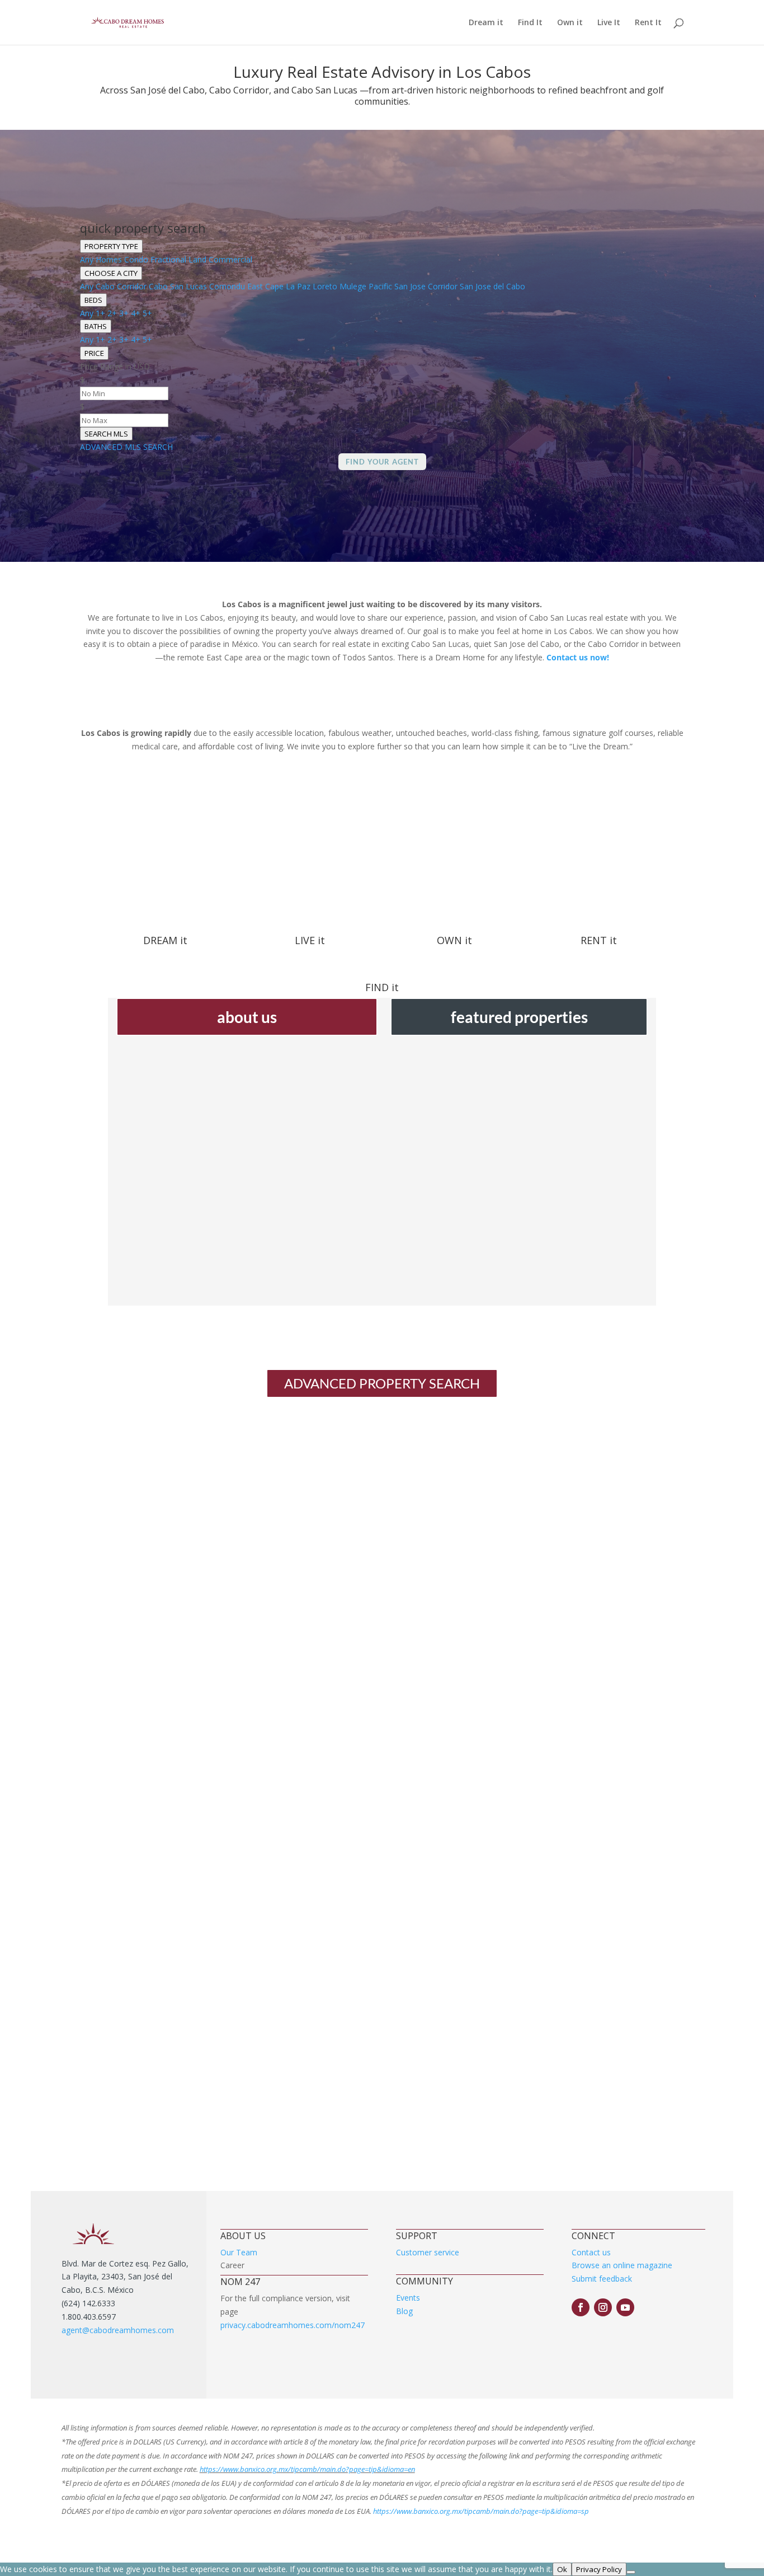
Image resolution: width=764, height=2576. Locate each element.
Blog (404, 2311)
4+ (136, 313)
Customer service (428, 2252)
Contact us (591, 2252)
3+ (124, 313)
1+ (100, 313)
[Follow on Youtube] (625, 2307)
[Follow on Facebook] (581, 2307)
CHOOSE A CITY (111, 273)
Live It (609, 23)
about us (247, 1017)
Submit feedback (602, 2279)
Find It (530, 23)
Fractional (168, 259)
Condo (136, 259)
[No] (631, 2572)
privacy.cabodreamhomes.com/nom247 (293, 2325)
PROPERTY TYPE (111, 246)
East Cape (265, 286)
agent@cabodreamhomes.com (118, 2330)
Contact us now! (578, 657)
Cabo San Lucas (178, 286)
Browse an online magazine (622, 2265)
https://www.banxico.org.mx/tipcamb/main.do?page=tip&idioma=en (307, 2469)
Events (408, 2298)
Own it (570, 23)
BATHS (96, 326)
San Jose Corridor (426, 286)
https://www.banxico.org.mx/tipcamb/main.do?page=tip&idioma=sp (481, 2511)
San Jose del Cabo (492, 286)
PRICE (94, 353)
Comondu (227, 286)
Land (197, 259)
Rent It (648, 23)
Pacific (380, 286)
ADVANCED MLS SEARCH (126, 447)
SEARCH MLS (106, 434)
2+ (112, 313)
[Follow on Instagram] (603, 2307)
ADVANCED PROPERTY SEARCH (382, 1383)
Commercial (230, 259)
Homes (109, 259)
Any (87, 259)
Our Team (239, 2252)
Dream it (486, 23)
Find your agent (382, 462)
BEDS (93, 300)
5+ (147, 313)
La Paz (298, 286)
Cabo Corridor (121, 286)
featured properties (519, 1017)
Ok (562, 2569)
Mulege (353, 286)
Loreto (325, 286)
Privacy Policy (599, 2569)
